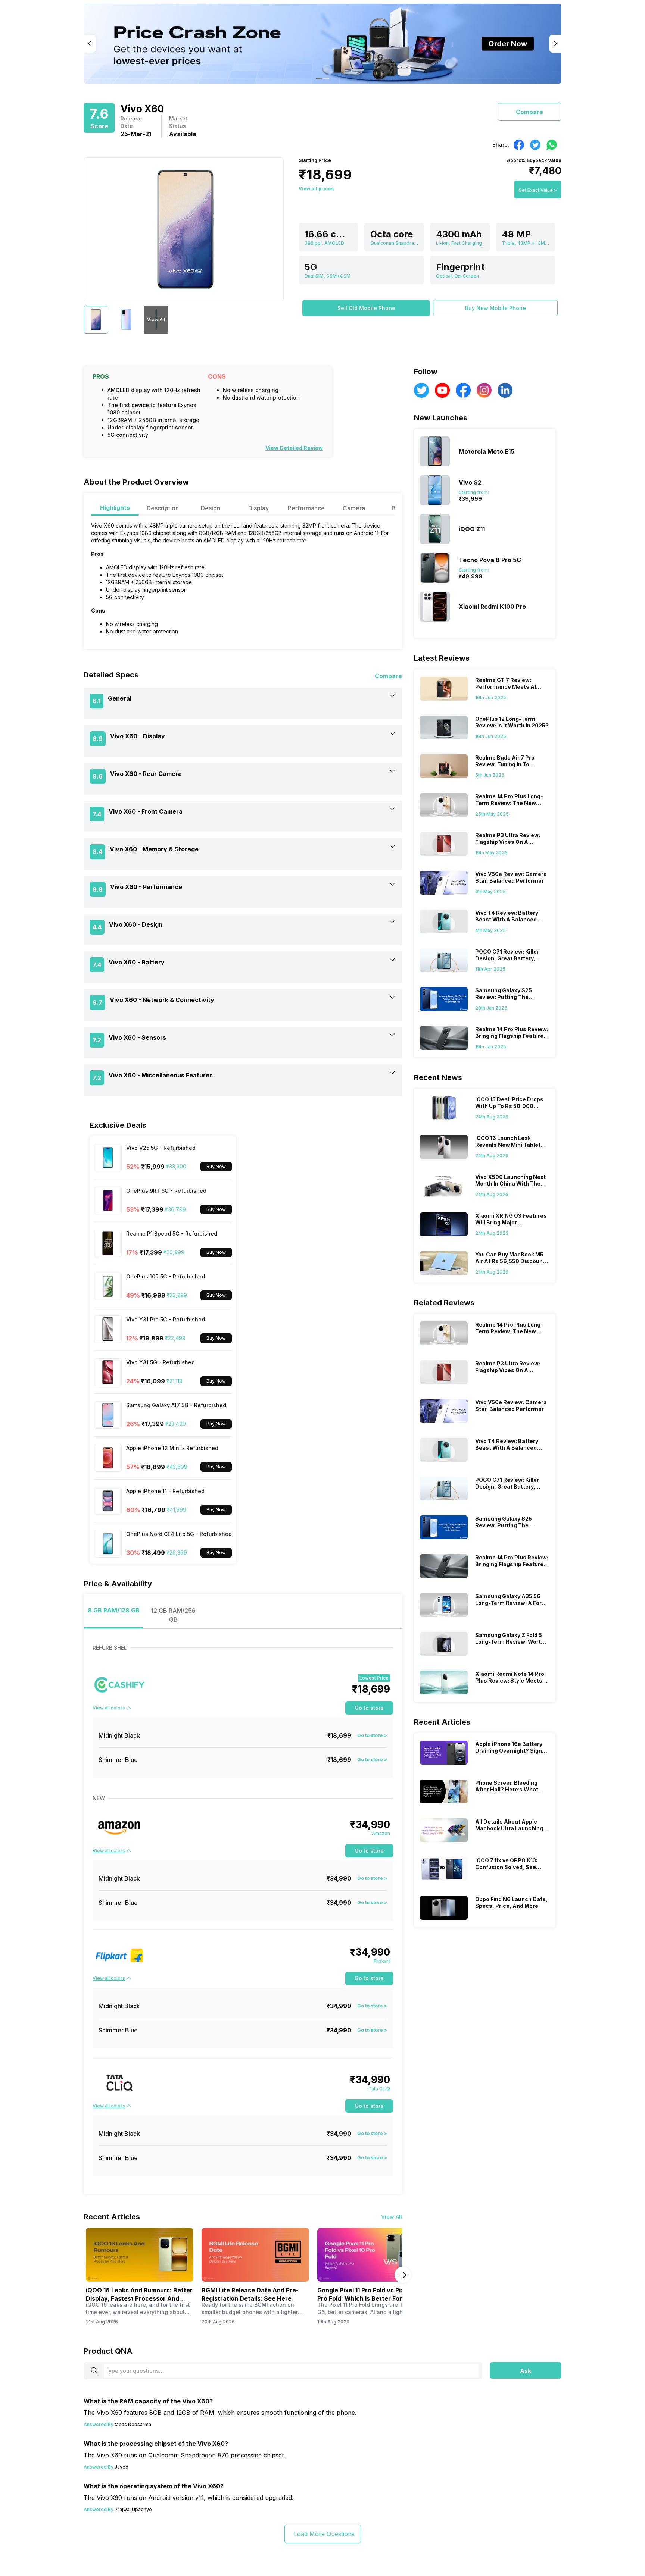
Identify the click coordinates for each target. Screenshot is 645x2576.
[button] (366, 308)
